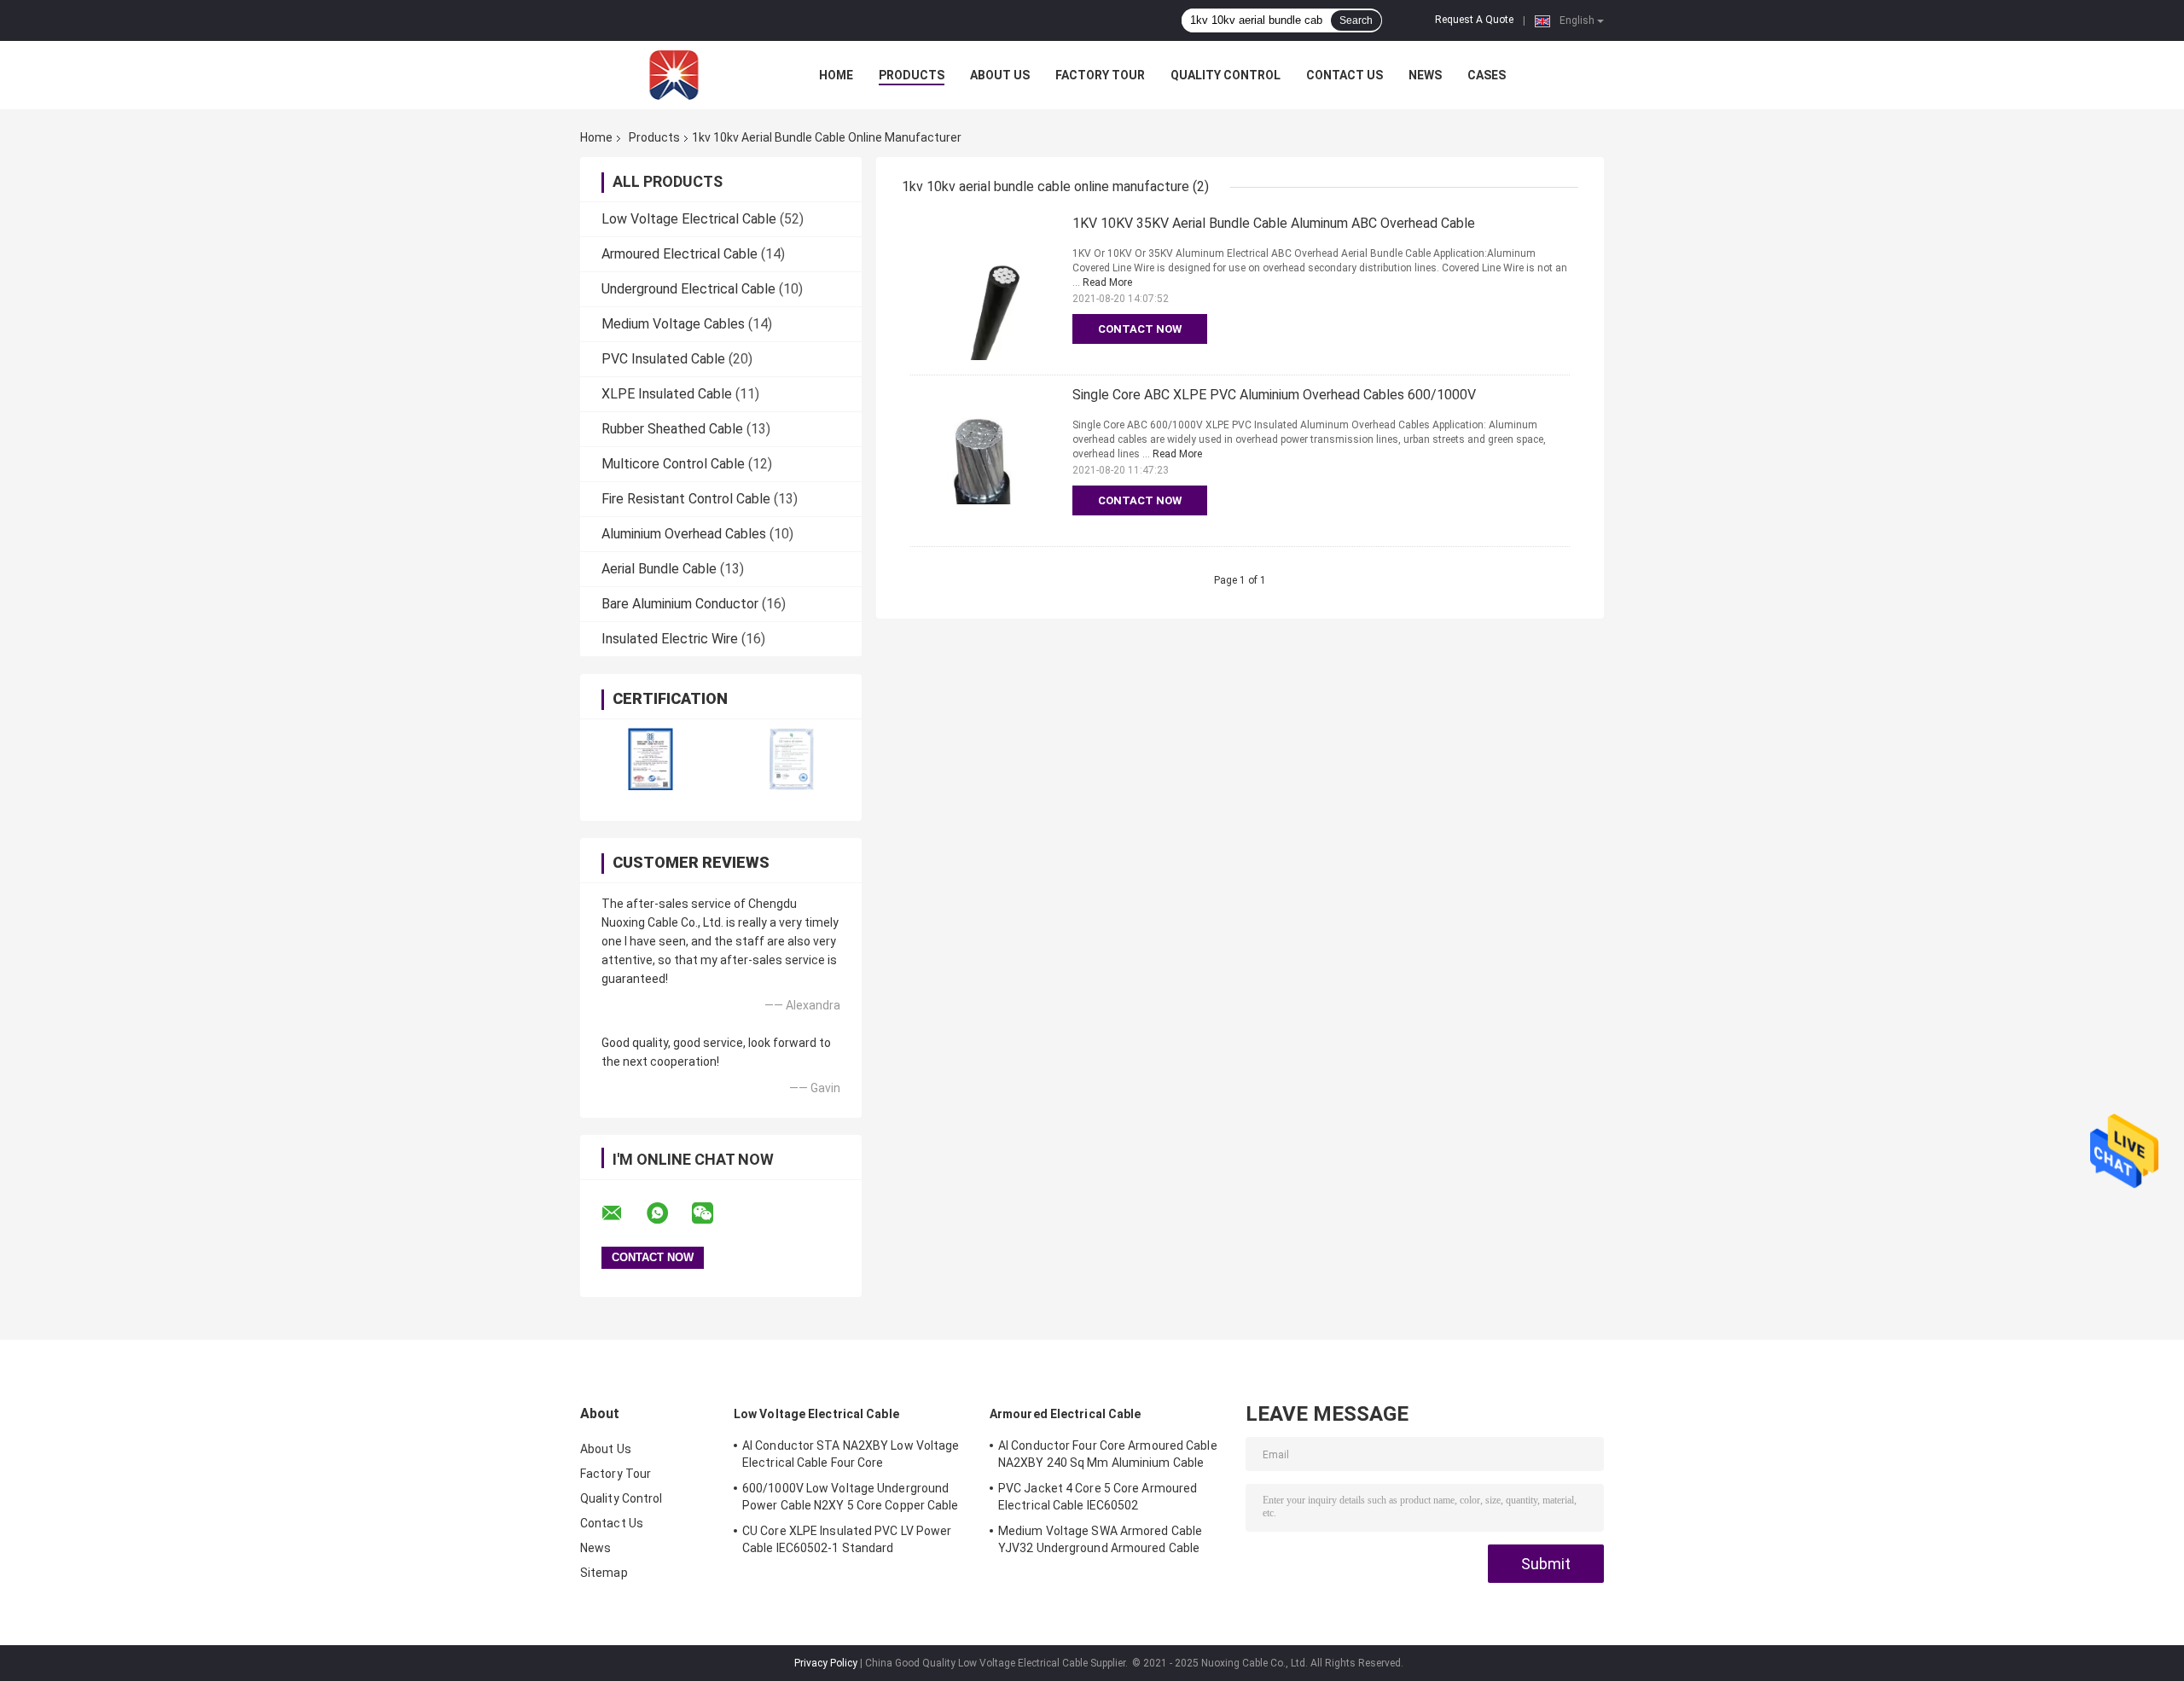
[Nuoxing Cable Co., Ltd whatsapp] (668, 1213)
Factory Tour (1100, 75)
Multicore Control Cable (673, 464)
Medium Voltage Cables (673, 324)
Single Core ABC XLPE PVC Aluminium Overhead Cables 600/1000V (1274, 395)
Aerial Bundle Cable (659, 569)
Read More (1107, 282)
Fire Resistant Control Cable (686, 499)
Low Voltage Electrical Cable (689, 219)
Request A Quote (1474, 20)
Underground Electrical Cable (688, 289)
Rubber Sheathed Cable (672, 429)
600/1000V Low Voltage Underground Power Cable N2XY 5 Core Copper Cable (851, 1497)
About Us (1000, 75)
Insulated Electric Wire (670, 639)
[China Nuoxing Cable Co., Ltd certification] (651, 759)
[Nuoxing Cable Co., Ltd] (674, 75)
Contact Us (1345, 75)
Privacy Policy (826, 1663)
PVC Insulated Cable (663, 359)
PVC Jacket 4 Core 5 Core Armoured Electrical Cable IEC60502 (1098, 1497)
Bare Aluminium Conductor (680, 604)
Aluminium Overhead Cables (684, 534)
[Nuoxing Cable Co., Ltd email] (623, 1213)
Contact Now (1140, 329)
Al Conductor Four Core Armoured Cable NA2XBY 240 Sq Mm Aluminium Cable (1108, 1454)
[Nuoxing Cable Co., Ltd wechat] (713, 1213)
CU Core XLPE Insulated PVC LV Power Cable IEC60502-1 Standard (847, 1539)
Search (1356, 20)
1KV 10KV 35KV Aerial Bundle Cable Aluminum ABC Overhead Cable (1274, 223)
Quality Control (1226, 75)
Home (836, 75)
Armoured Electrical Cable (680, 254)
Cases (1487, 75)
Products (912, 75)
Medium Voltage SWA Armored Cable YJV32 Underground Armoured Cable (1100, 1539)
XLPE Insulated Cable (667, 394)
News (1425, 75)
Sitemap (604, 1573)
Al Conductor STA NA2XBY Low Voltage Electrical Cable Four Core (851, 1454)
